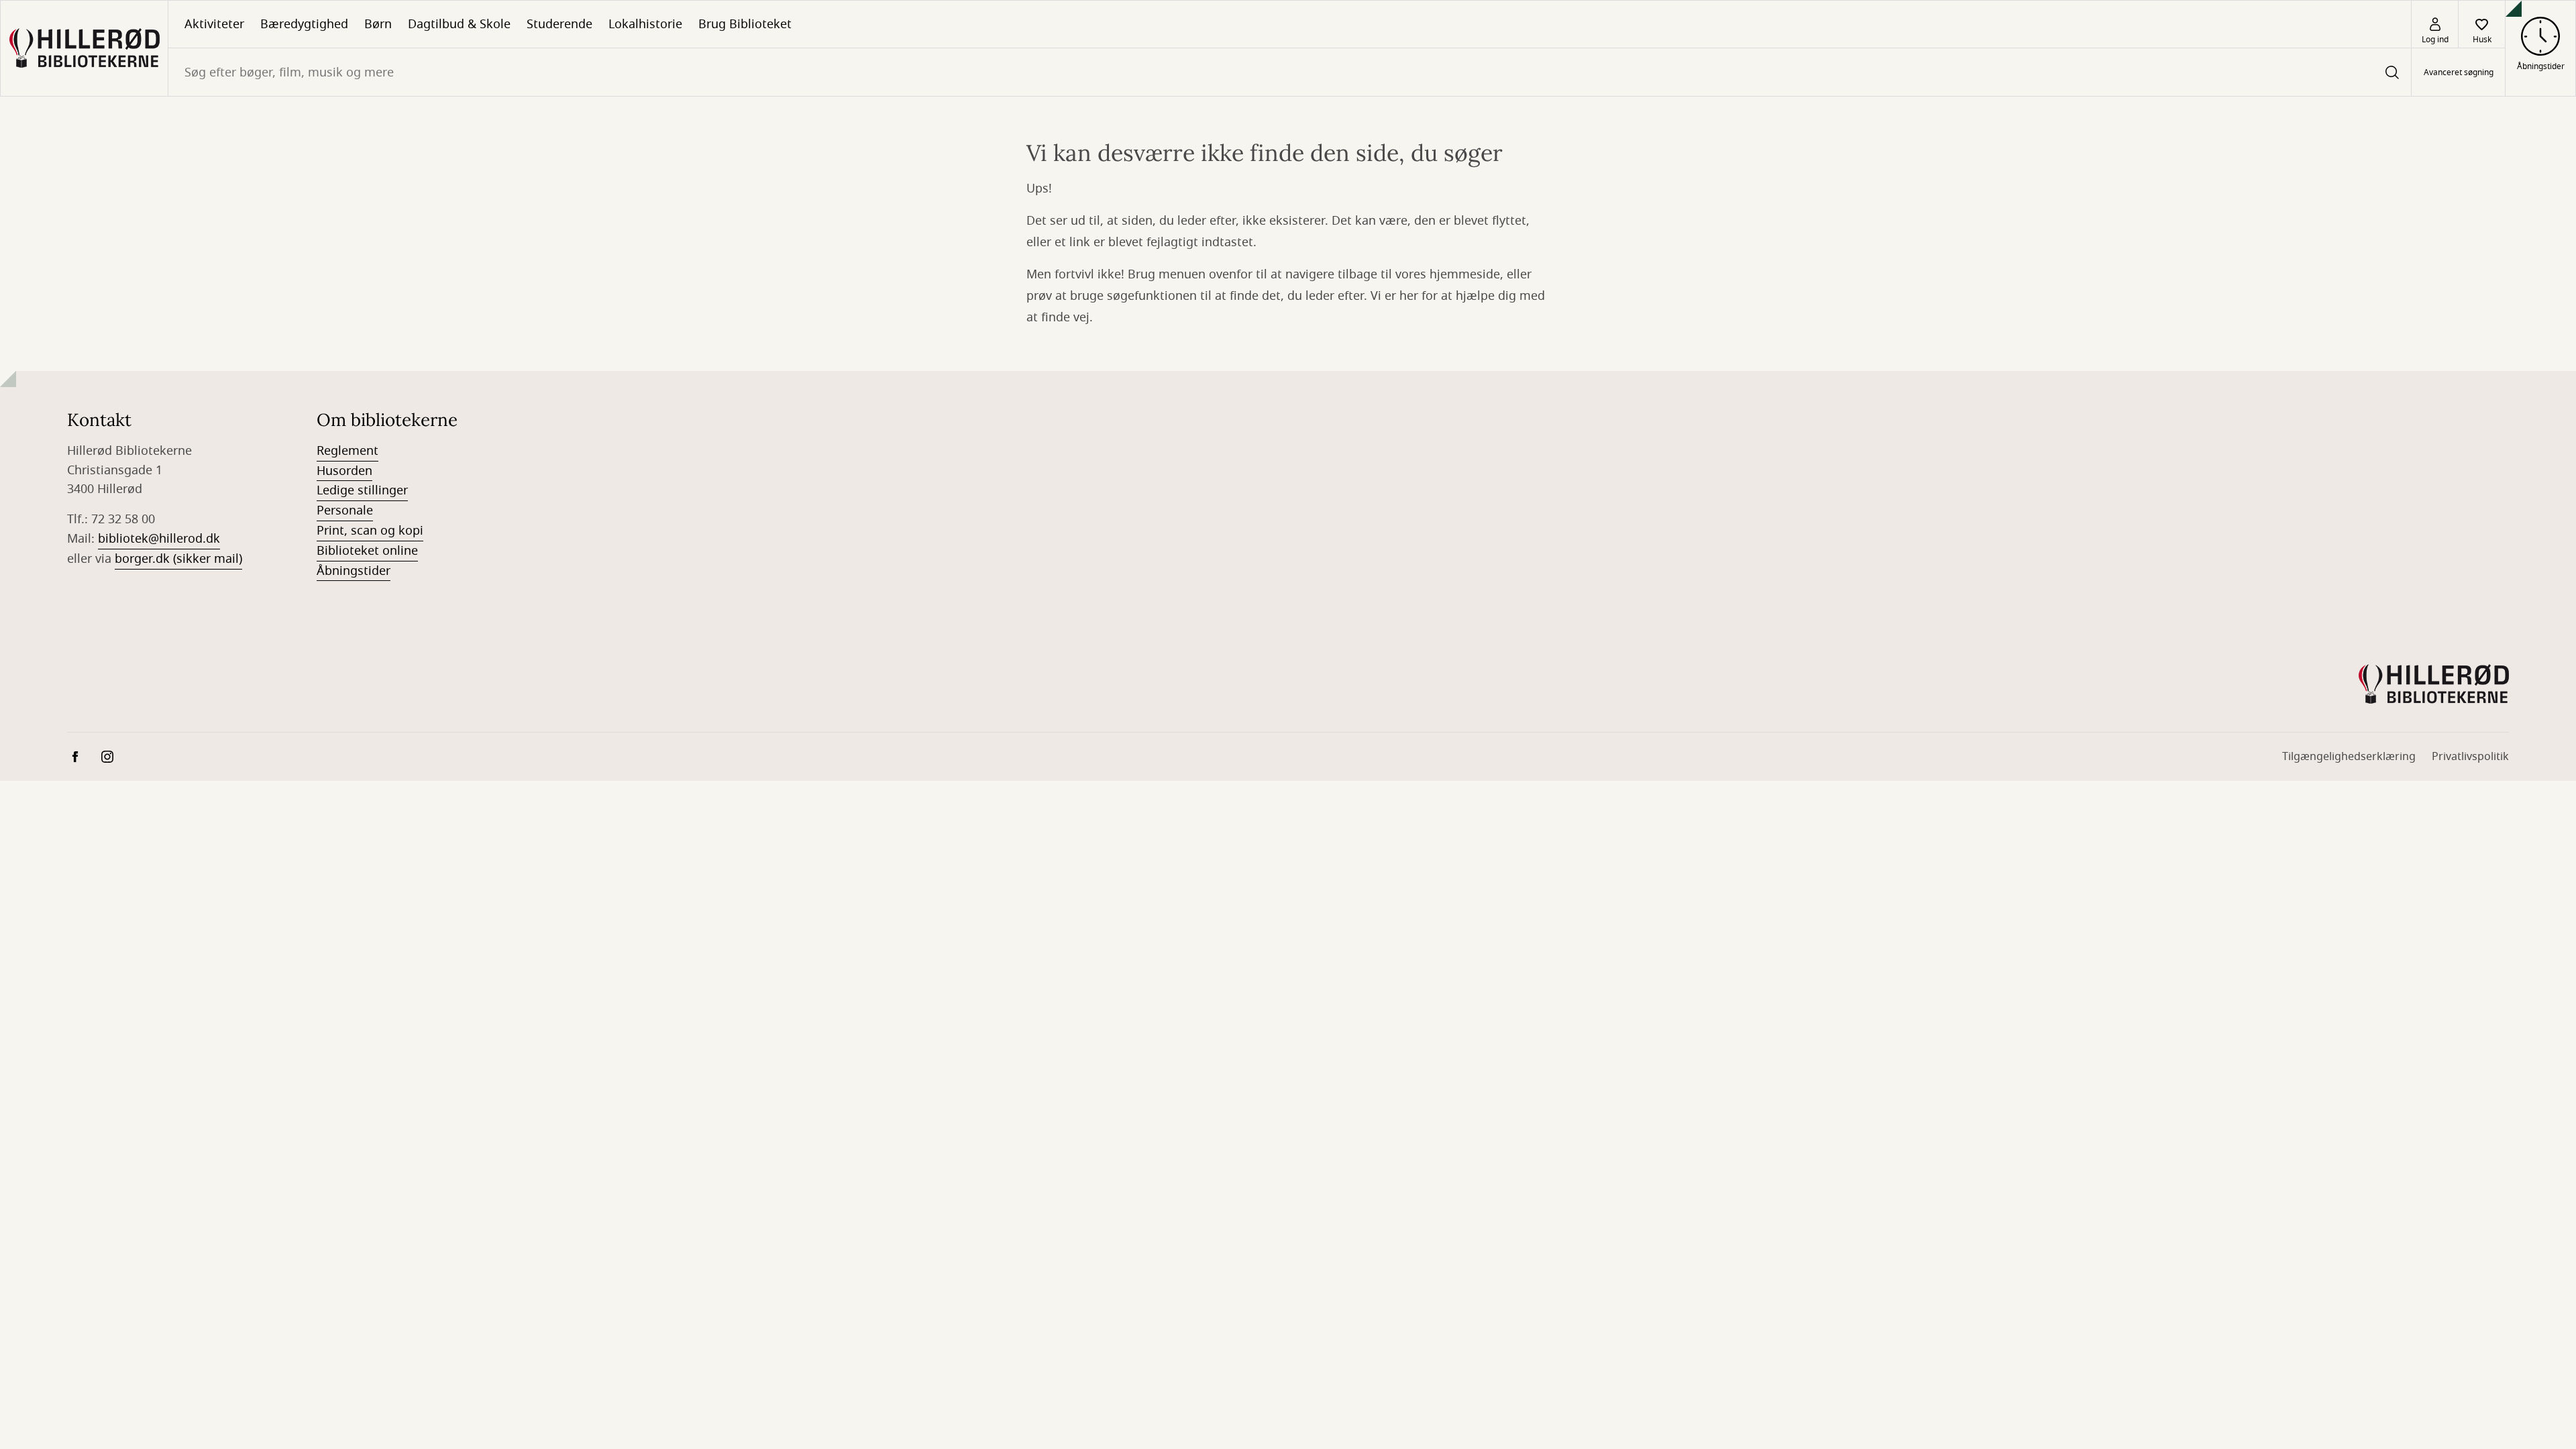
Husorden (344, 471)
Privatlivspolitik (2470, 757)
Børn (378, 24)
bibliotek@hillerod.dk (159, 539)
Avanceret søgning (2459, 72)
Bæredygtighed (304, 24)
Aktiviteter (214, 24)
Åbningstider (354, 571)
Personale (345, 511)
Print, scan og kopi (370, 531)
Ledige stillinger (362, 490)
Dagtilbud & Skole (459, 24)
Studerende (559, 24)
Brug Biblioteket (745, 24)
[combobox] (1290, 72)
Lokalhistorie (645, 24)
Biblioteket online (367, 551)
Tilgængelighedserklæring (2349, 757)
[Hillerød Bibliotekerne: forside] (84, 48)
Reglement (347, 451)
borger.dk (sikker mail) (178, 559)
